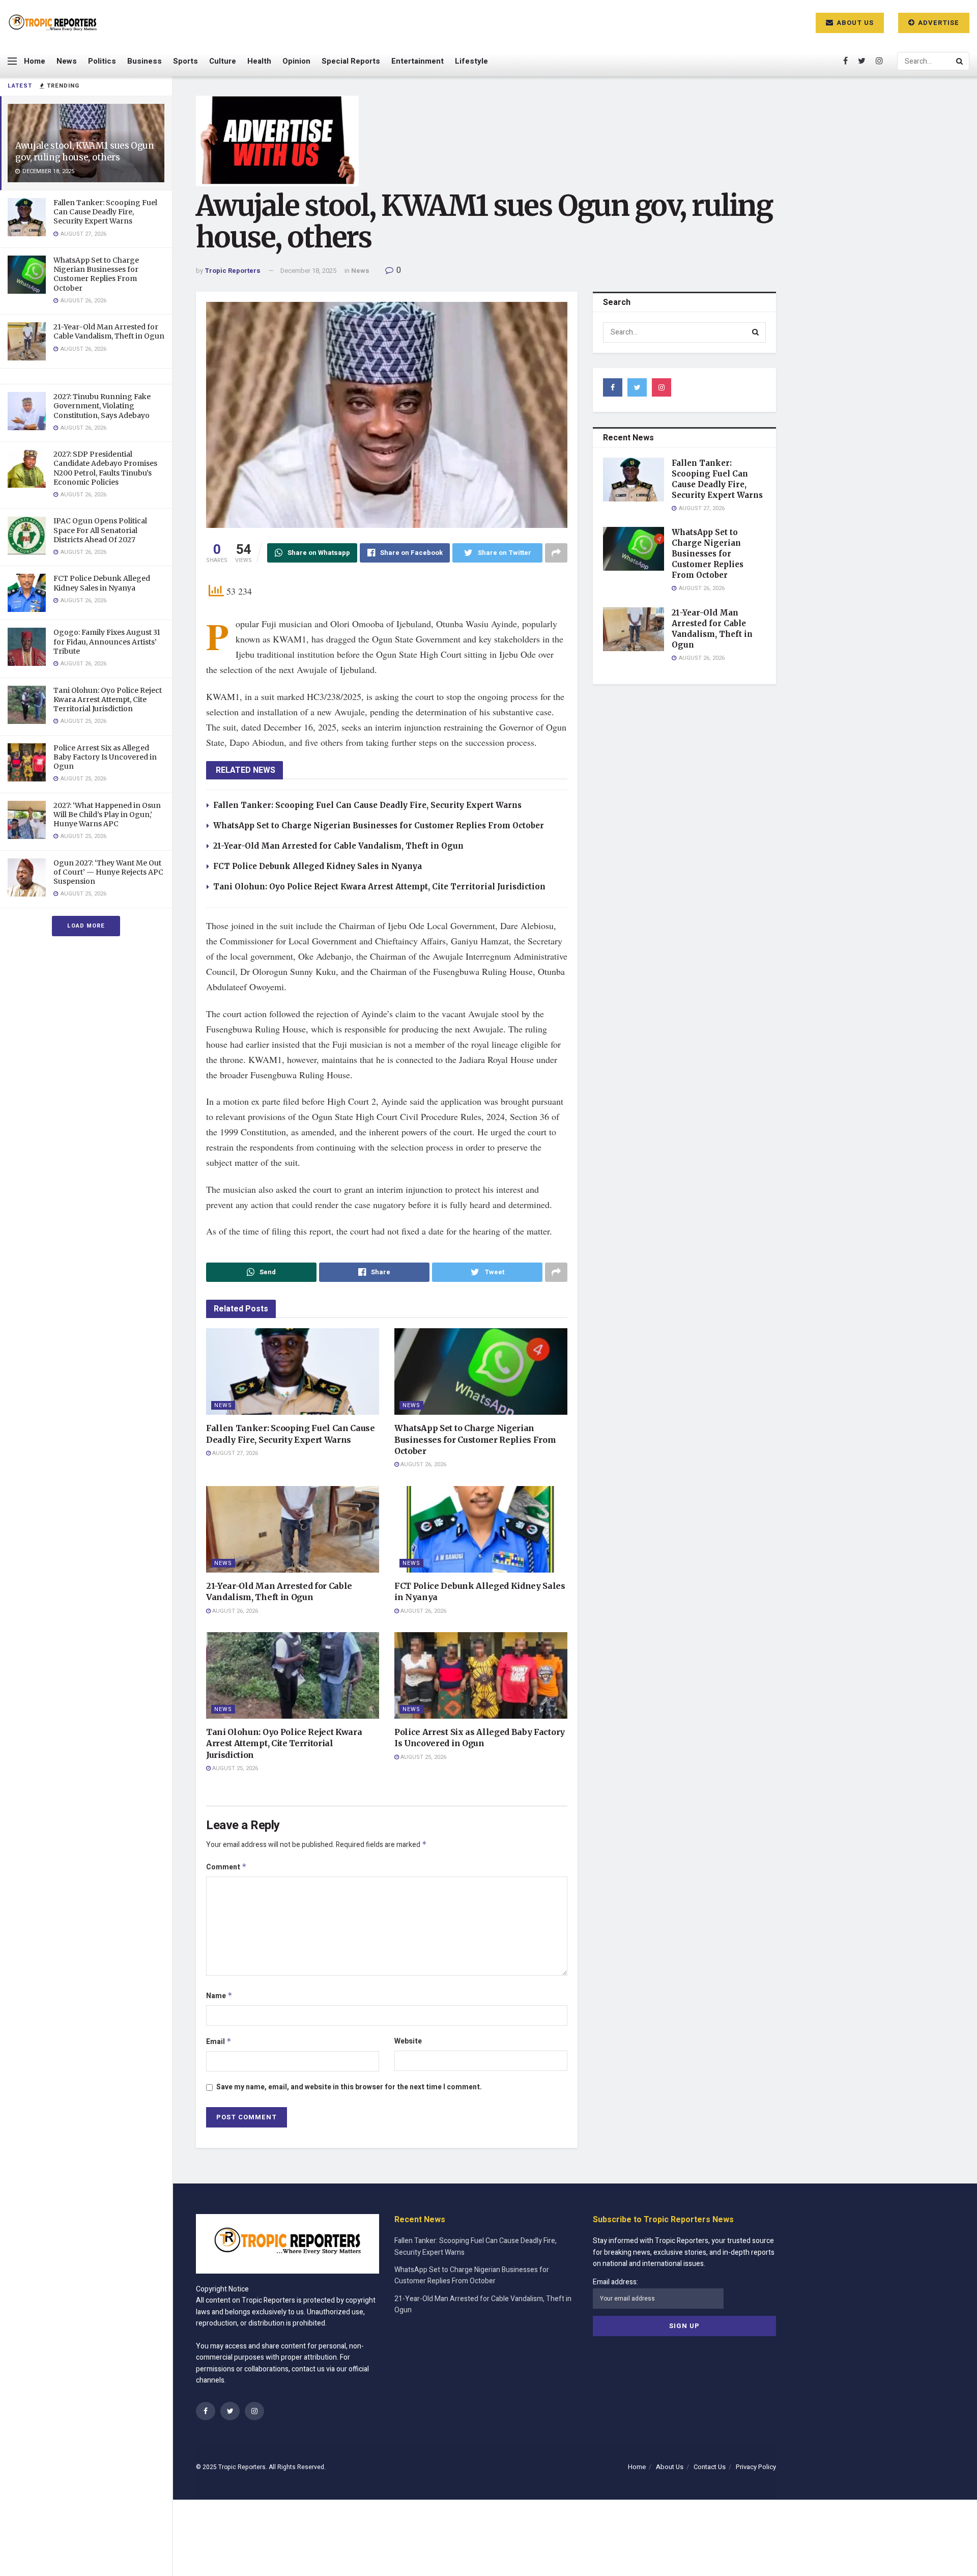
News (67, 61)
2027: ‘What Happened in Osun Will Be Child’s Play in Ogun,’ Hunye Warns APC (107, 815)
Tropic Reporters (233, 271)
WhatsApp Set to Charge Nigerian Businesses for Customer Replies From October (96, 274)
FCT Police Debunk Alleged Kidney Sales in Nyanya (102, 583)
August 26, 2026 (423, 1464)
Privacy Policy (756, 2467)
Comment (226, 1867)
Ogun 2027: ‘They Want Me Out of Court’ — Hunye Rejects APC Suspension (108, 872)
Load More (86, 926)
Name (219, 1996)
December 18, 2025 (308, 271)
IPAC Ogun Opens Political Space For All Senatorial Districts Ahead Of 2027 (100, 530)
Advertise (938, 23)
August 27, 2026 (234, 1453)
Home (35, 61)
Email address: (615, 2282)
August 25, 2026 (234, 1768)
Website (408, 2041)
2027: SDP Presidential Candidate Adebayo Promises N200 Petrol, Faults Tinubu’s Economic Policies (105, 468)
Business (145, 61)
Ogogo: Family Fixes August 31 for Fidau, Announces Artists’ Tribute (107, 641)
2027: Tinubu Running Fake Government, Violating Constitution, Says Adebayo (102, 406)
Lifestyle (471, 61)
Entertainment (418, 61)
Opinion (296, 61)
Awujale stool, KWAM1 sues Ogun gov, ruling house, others (85, 151)
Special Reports (351, 61)
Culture (223, 61)
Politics (102, 61)
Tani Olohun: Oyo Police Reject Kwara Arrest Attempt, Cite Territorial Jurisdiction (108, 699)
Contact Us (710, 2467)
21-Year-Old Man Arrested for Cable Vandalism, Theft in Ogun (109, 331)
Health (259, 61)
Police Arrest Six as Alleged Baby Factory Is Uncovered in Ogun (105, 757)
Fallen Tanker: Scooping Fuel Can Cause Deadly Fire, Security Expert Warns (105, 212)
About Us (854, 23)
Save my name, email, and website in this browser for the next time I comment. (349, 2087)
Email (219, 2042)
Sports (185, 61)
